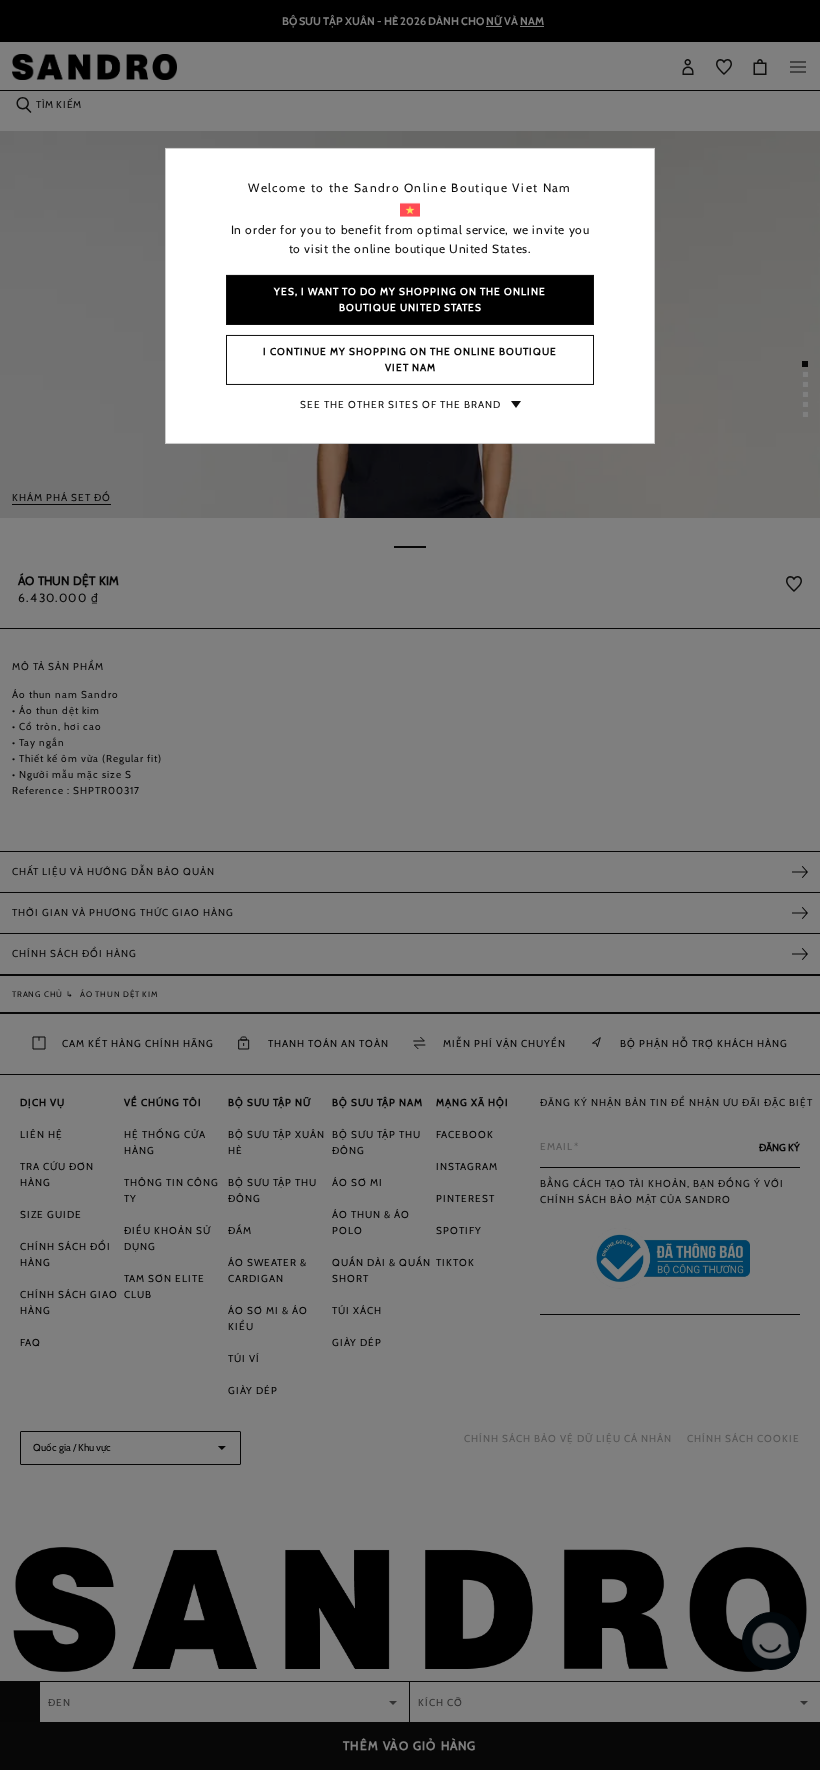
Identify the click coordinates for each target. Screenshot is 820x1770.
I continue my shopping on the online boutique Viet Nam (410, 359)
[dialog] (410, 885)
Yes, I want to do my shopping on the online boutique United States (410, 299)
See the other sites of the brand (400, 404)
